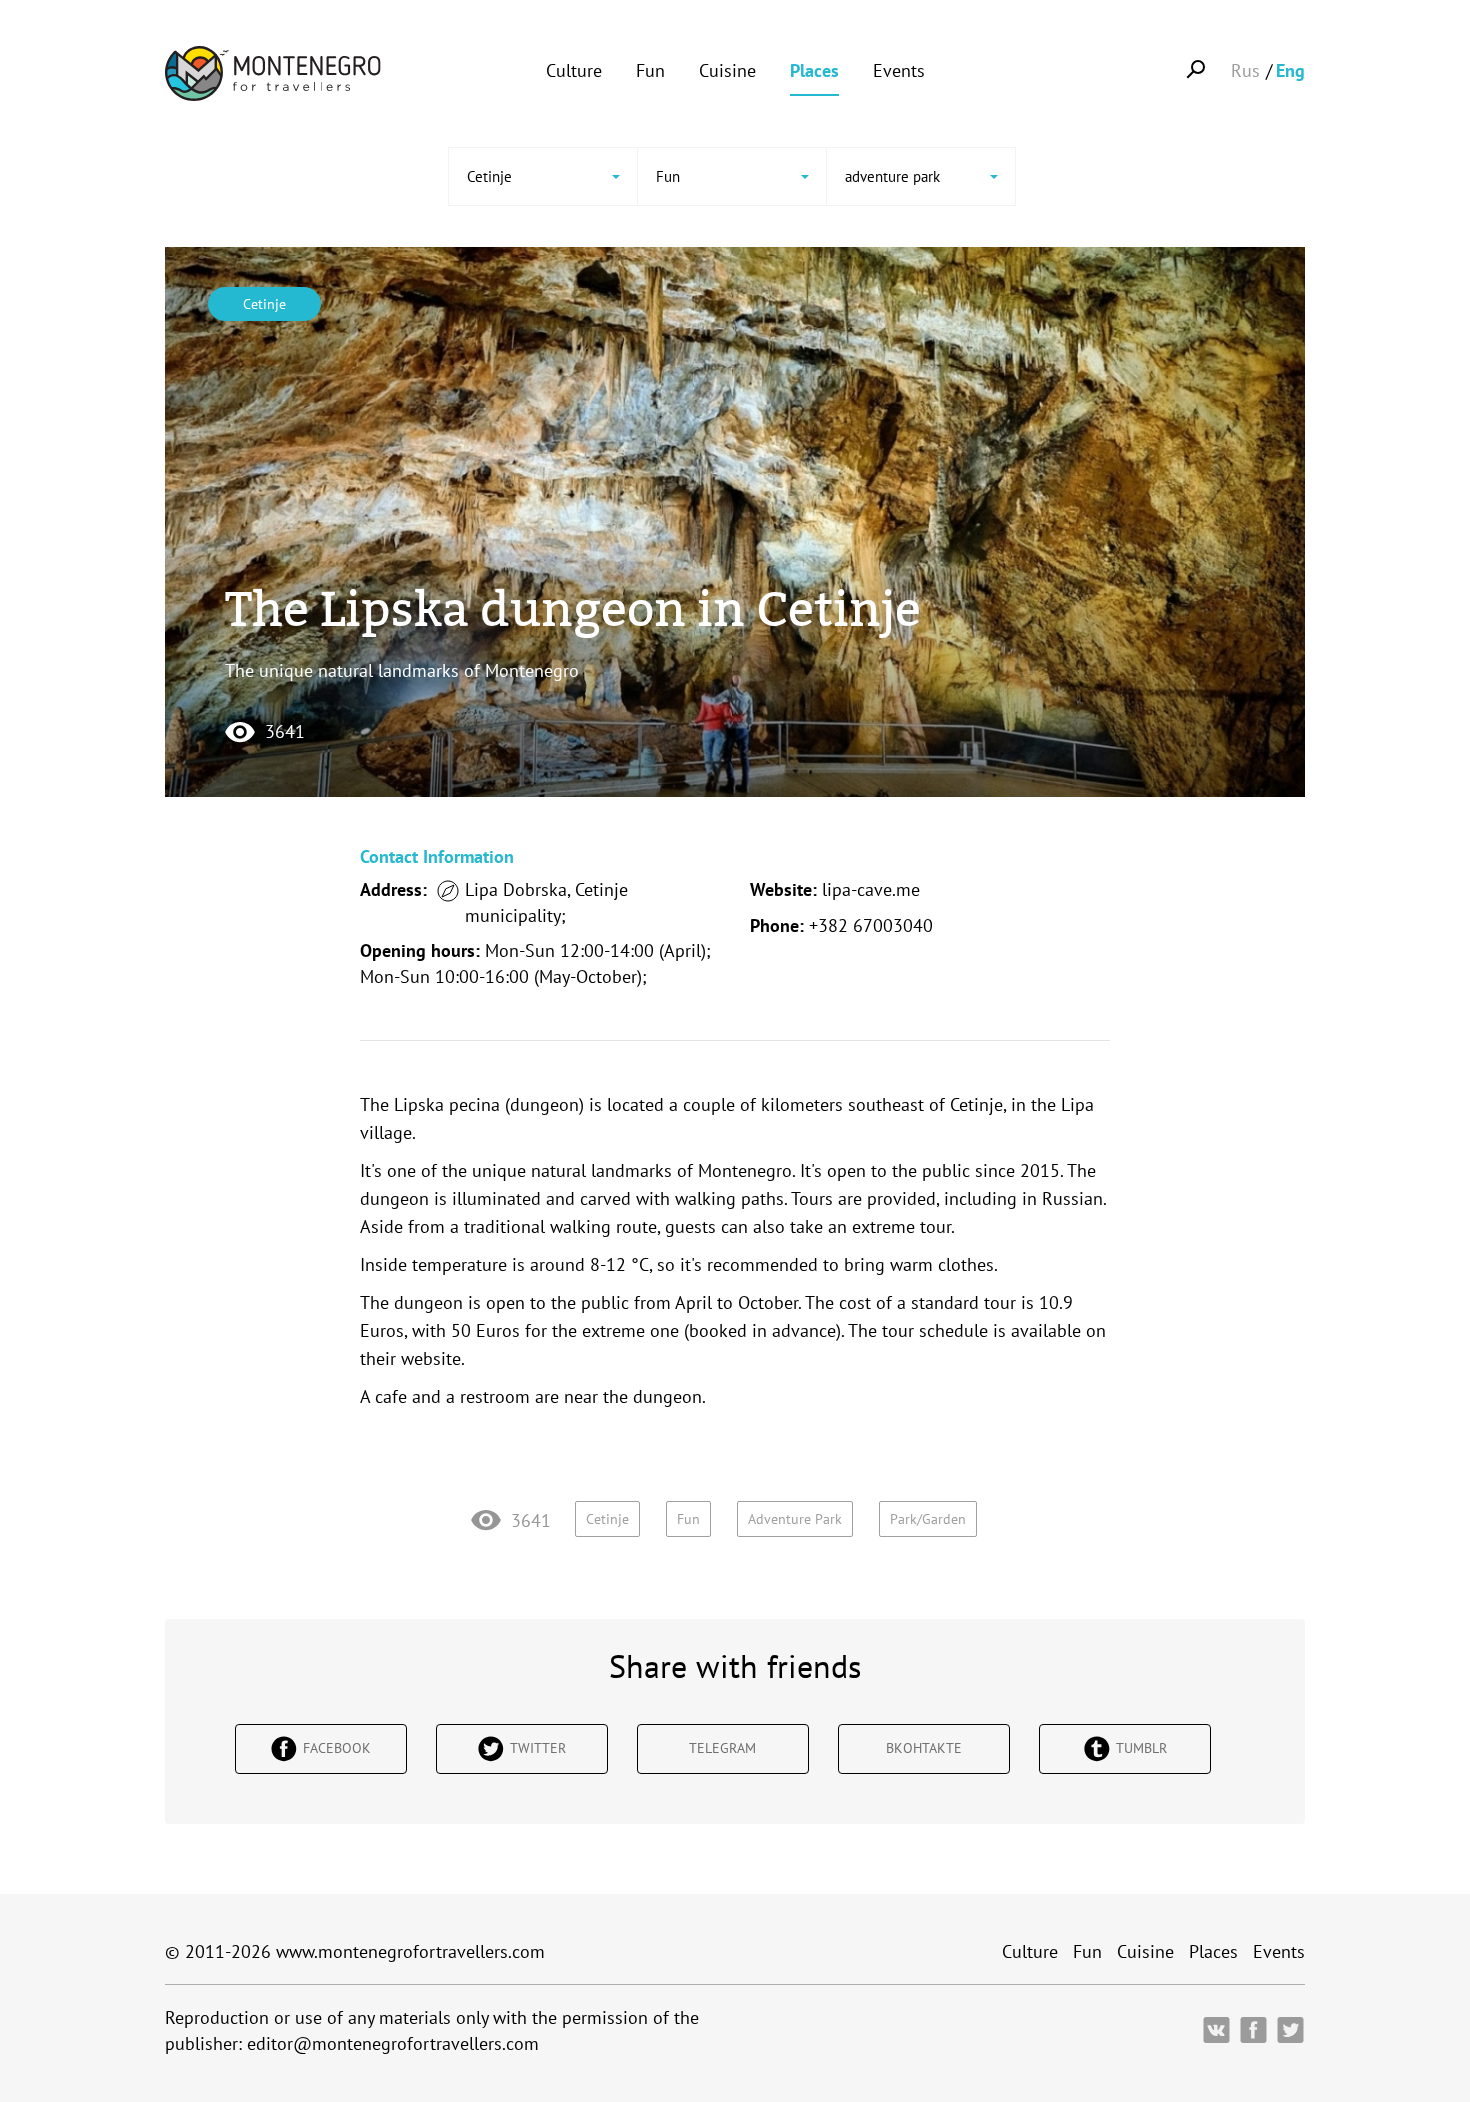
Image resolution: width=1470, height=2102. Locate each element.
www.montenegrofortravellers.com (410, 1951)
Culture (574, 70)
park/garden (928, 1519)
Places (814, 70)
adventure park (795, 1519)
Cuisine (727, 70)
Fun (650, 70)
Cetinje (264, 304)
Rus (1245, 70)
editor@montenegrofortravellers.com (393, 2043)
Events (899, 70)
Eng (1290, 70)
